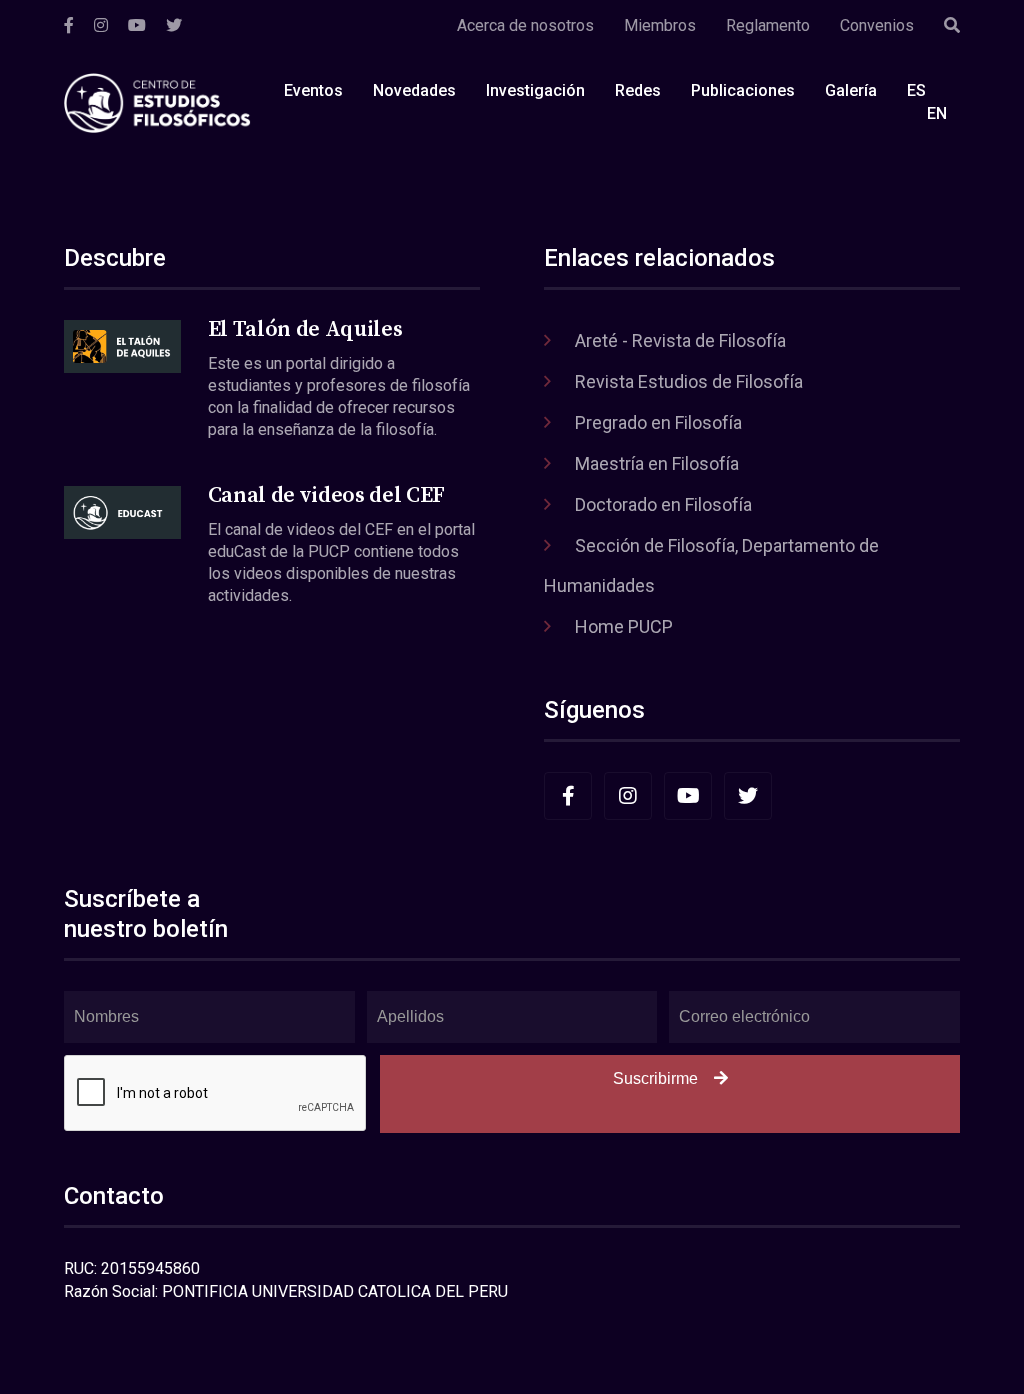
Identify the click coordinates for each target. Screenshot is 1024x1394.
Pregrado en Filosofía (658, 422)
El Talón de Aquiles (305, 329)
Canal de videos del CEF (326, 495)
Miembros (660, 25)
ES (916, 90)
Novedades (414, 90)
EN (937, 113)
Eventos (313, 90)
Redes (638, 90)
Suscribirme (655, 1078)
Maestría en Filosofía (657, 463)
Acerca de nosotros (525, 25)
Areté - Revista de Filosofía (680, 340)
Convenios (877, 25)
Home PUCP (624, 626)
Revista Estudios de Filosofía (689, 381)
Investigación (535, 90)
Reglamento (768, 25)
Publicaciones (743, 90)
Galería (851, 90)
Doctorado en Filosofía (663, 504)
